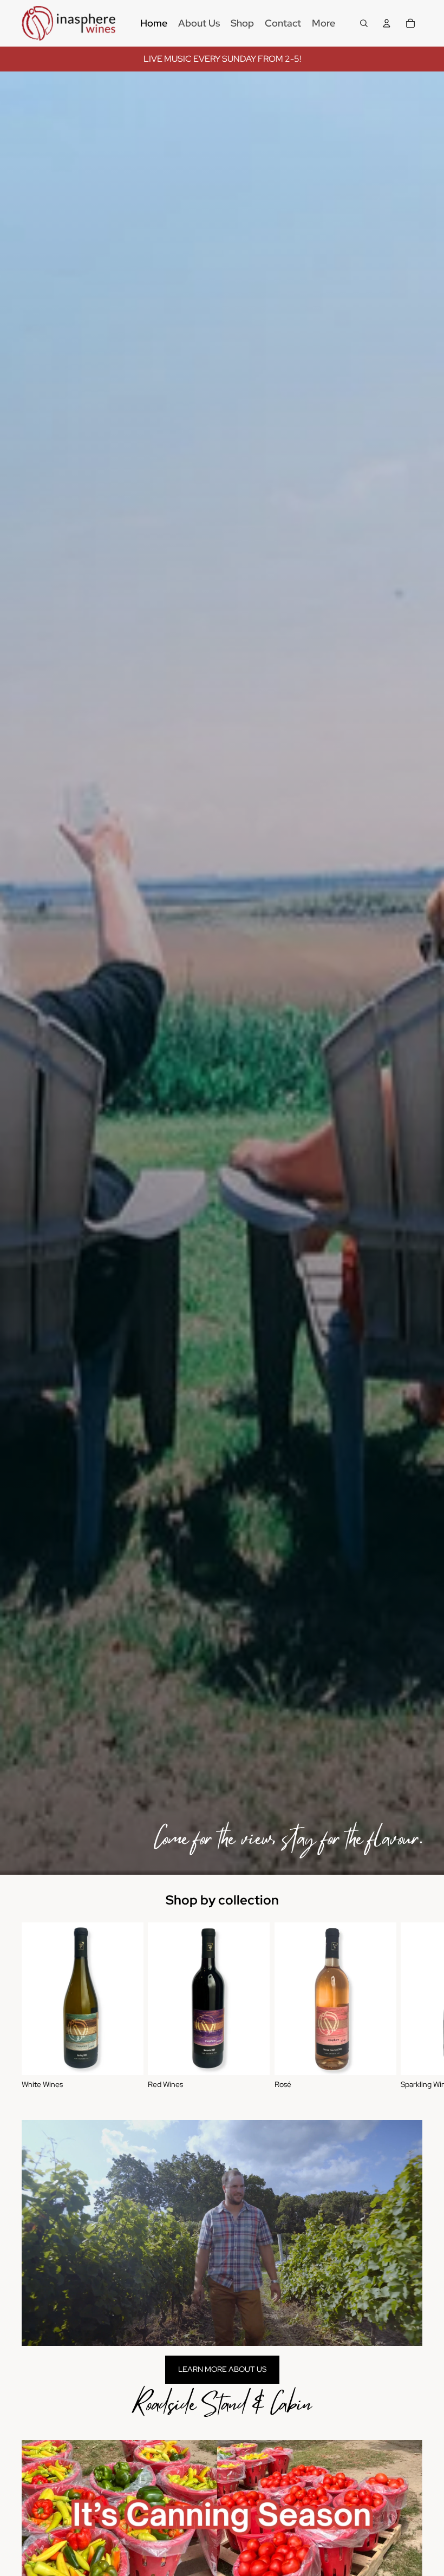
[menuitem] (154, 23)
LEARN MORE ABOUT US (222, 2369)
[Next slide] (410, 2006)
